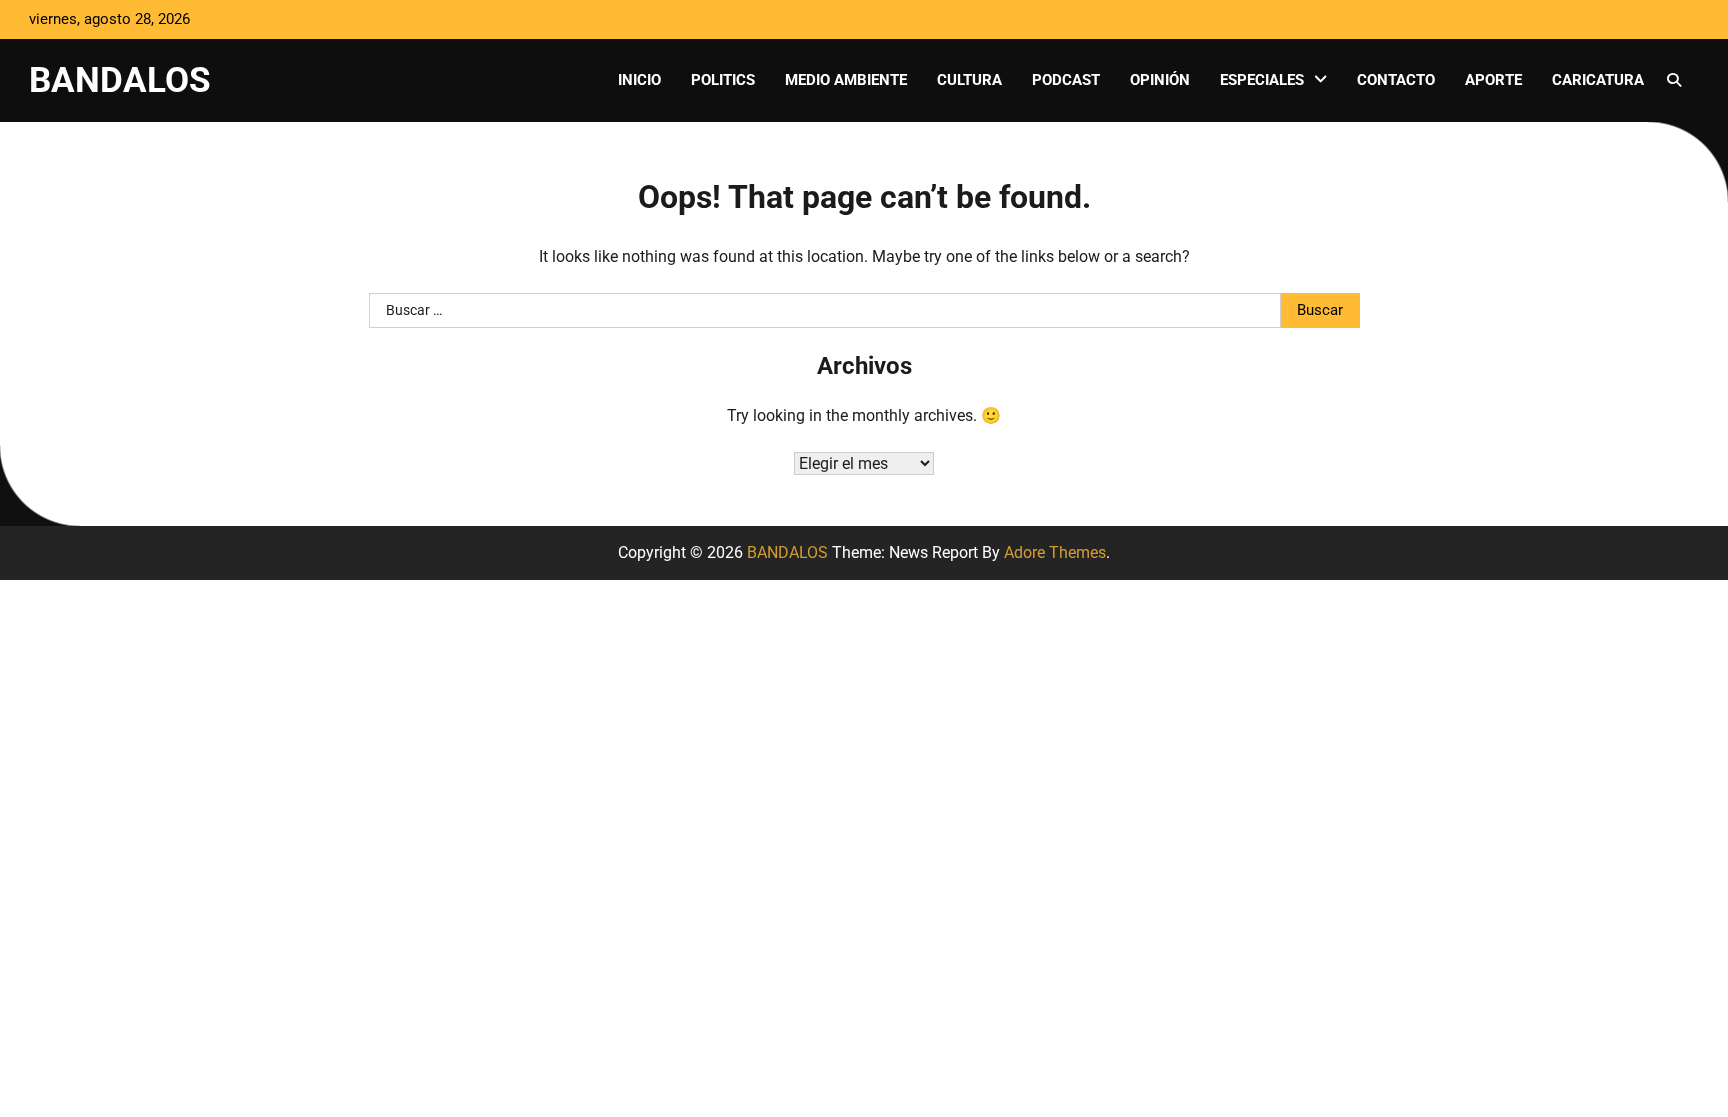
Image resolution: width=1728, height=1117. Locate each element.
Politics (723, 80)
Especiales (1262, 80)
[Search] (1674, 80)
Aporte (1493, 80)
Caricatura (1598, 80)
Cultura (969, 80)
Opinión (1160, 80)
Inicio (639, 80)
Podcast (1066, 80)
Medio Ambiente (846, 80)
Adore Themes (1055, 552)
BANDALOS (120, 80)
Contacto (1396, 80)
